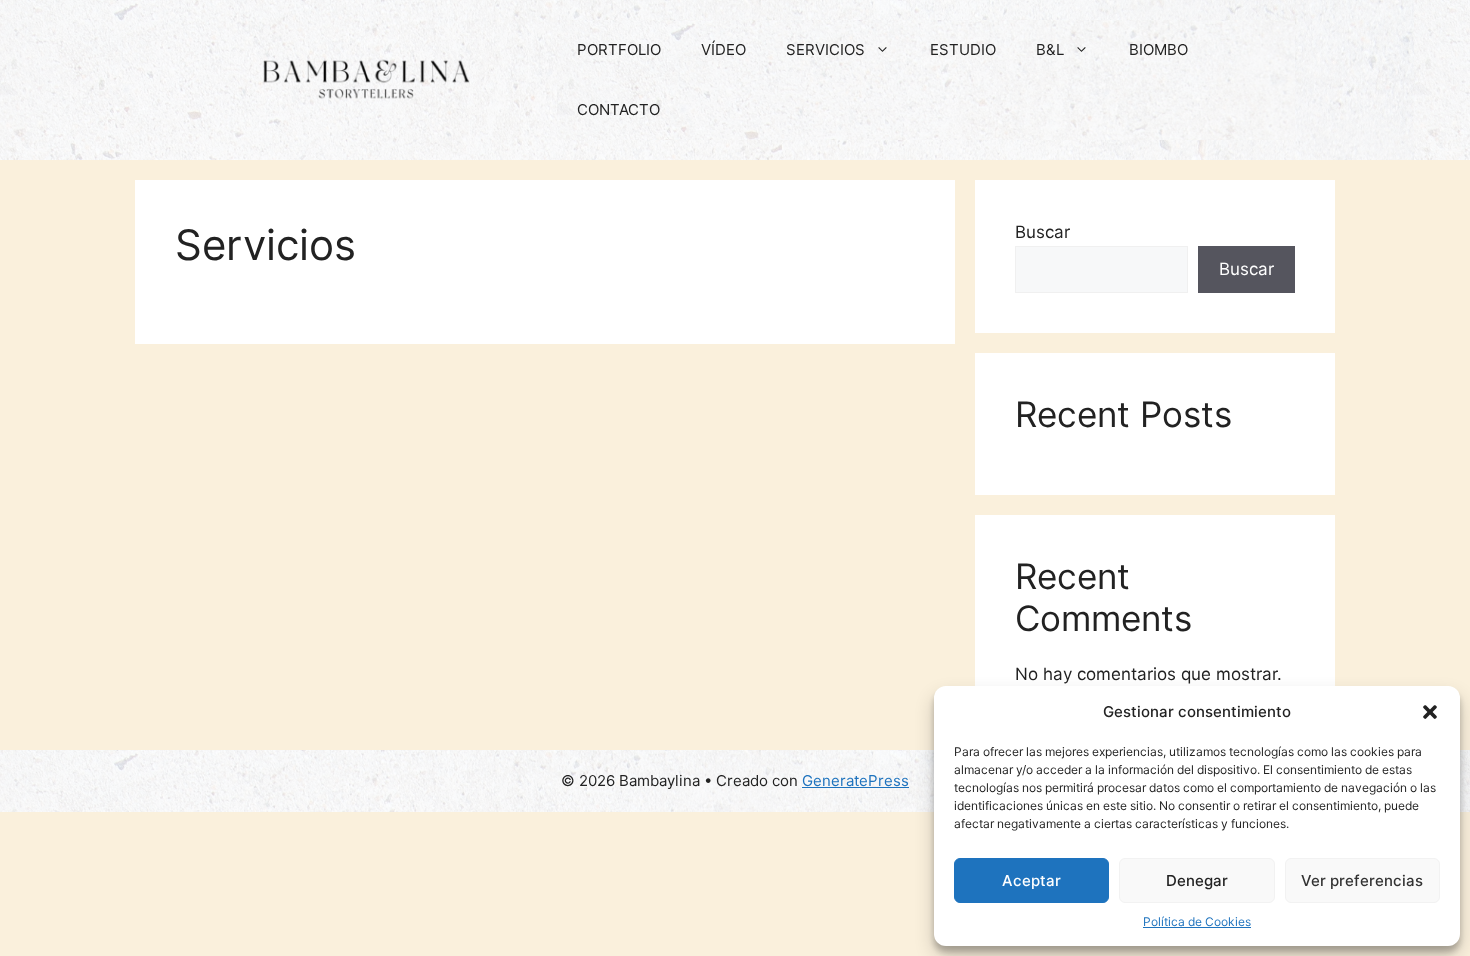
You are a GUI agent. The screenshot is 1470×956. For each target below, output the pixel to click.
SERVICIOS (825, 49)
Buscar (1042, 232)
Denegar (1197, 880)
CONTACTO (618, 109)
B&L (1050, 49)
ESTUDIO (963, 49)
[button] (1430, 712)
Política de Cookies (1197, 921)
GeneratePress (855, 780)
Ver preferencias (1362, 880)
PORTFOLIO (619, 49)
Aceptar (1031, 880)
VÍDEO (723, 49)
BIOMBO (1158, 49)
